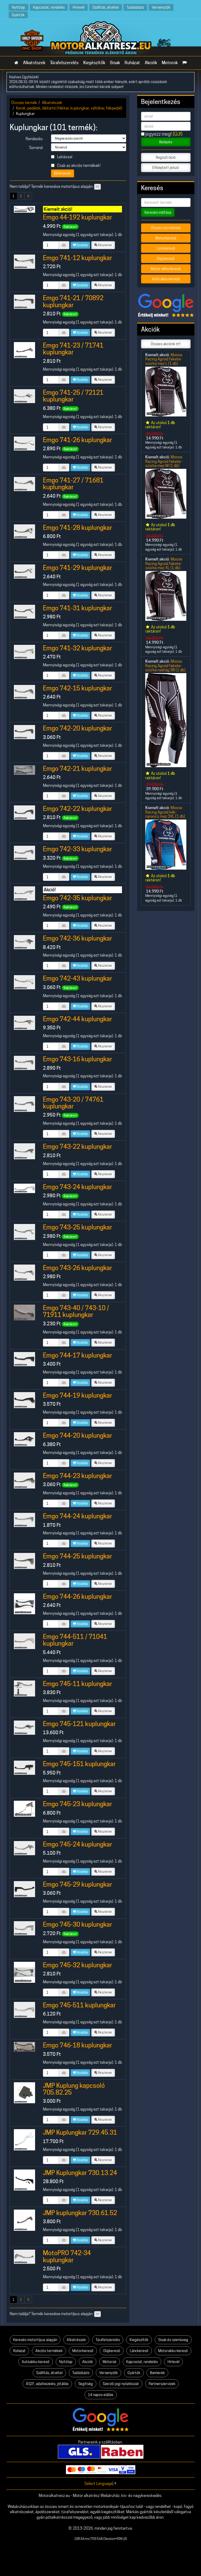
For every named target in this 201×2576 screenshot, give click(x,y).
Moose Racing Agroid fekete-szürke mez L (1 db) (164, 359)
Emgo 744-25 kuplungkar (77, 1556)
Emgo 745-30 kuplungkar (77, 1924)
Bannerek (157, 2373)
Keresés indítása (158, 212)
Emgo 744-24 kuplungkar (77, 1516)
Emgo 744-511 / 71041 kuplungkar (75, 1640)
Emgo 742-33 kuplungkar (77, 849)
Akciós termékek (49, 2351)
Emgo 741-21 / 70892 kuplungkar (73, 301)
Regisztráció (166, 157)
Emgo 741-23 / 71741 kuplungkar (73, 349)
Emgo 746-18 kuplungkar (77, 2045)
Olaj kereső (166, 259)
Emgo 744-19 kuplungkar (77, 1395)
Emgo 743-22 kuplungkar (77, 1147)
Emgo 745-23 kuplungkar (77, 1804)
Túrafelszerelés (64, 63)
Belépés (166, 142)
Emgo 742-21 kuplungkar (77, 769)
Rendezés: (34, 139)
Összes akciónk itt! (166, 344)
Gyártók (18, 15)
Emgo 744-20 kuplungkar (77, 1435)
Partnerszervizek (162, 2384)
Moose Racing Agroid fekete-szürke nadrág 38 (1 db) (165, 666)
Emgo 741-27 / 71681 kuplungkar (73, 484)
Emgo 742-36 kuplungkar (77, 938)
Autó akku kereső (166, 279)
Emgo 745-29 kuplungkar (77, 1884)
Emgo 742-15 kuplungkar (77, 688)
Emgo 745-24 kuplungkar (77, 1844)
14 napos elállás (101, 2395)
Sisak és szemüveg (173, 2340)
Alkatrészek (34, 63)
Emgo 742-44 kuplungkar (77, 1019)
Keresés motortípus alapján (35, 2340)
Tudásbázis (135, 7)
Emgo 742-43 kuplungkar (77, 978)
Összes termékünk (166, 228)
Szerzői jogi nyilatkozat (121, 2384)
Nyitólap (18, 7)
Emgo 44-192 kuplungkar (77, 217)
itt (97, 187)
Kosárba (82, 245)
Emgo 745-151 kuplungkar (79, 1764)
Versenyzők (161, 7)
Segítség (86, 2384)
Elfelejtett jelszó (166, 168)
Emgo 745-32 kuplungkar (77, 1965)
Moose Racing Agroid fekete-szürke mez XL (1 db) (164, 563)
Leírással (64, 157)
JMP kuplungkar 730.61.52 (80, 2213)
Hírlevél (79, 7)
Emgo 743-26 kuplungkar (77, 1268)
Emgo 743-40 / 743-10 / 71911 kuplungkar (76, 1311)
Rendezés (64, 173)
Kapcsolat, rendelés (49, 7)
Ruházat (132, 63)
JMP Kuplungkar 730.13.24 (80, 2173)
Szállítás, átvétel (106, 7)
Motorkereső (166, 238)
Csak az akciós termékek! (78, 165)
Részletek (105, 245)
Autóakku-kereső (36, 2362)
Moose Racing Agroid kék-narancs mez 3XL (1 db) (165, 812)
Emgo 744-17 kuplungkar (77, 1355)
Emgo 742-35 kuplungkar (77, 898)
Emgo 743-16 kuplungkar (77, 1059)
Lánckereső (166, 248)
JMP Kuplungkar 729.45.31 (80, 2132)
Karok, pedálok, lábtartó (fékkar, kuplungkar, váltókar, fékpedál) (69, 108)
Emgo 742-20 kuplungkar (77, 728)
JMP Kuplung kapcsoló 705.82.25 (74, 2089)
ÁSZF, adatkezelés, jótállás (47, 2384)
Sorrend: (36, 148)
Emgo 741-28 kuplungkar (77, 528)
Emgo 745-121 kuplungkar (79, 1724)
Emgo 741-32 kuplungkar (77, 648)
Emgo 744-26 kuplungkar (77, 1597)
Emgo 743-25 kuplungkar (77, 1227)
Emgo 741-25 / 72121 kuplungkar (73, 396)
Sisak (115, 63)
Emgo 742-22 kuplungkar (77, 809)
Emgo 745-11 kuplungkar (77, 1684)
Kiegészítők (94, 63)
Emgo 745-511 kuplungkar (79, 2005)
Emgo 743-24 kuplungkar (77, 1187)
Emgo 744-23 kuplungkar (77, 1476)
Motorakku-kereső (173, 2351)
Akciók (151, 63)
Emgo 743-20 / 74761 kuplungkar (73, 1103)
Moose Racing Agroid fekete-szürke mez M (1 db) (164, 461)
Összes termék (24, 103)
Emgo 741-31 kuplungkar (77, 608)
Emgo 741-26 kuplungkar (77, 440)
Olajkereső (112, 2351)
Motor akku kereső (166, 269)
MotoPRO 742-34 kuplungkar (67, 2256)
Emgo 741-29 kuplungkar (77, 568)
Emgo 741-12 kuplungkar (77, 258)
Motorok (170, 63)
